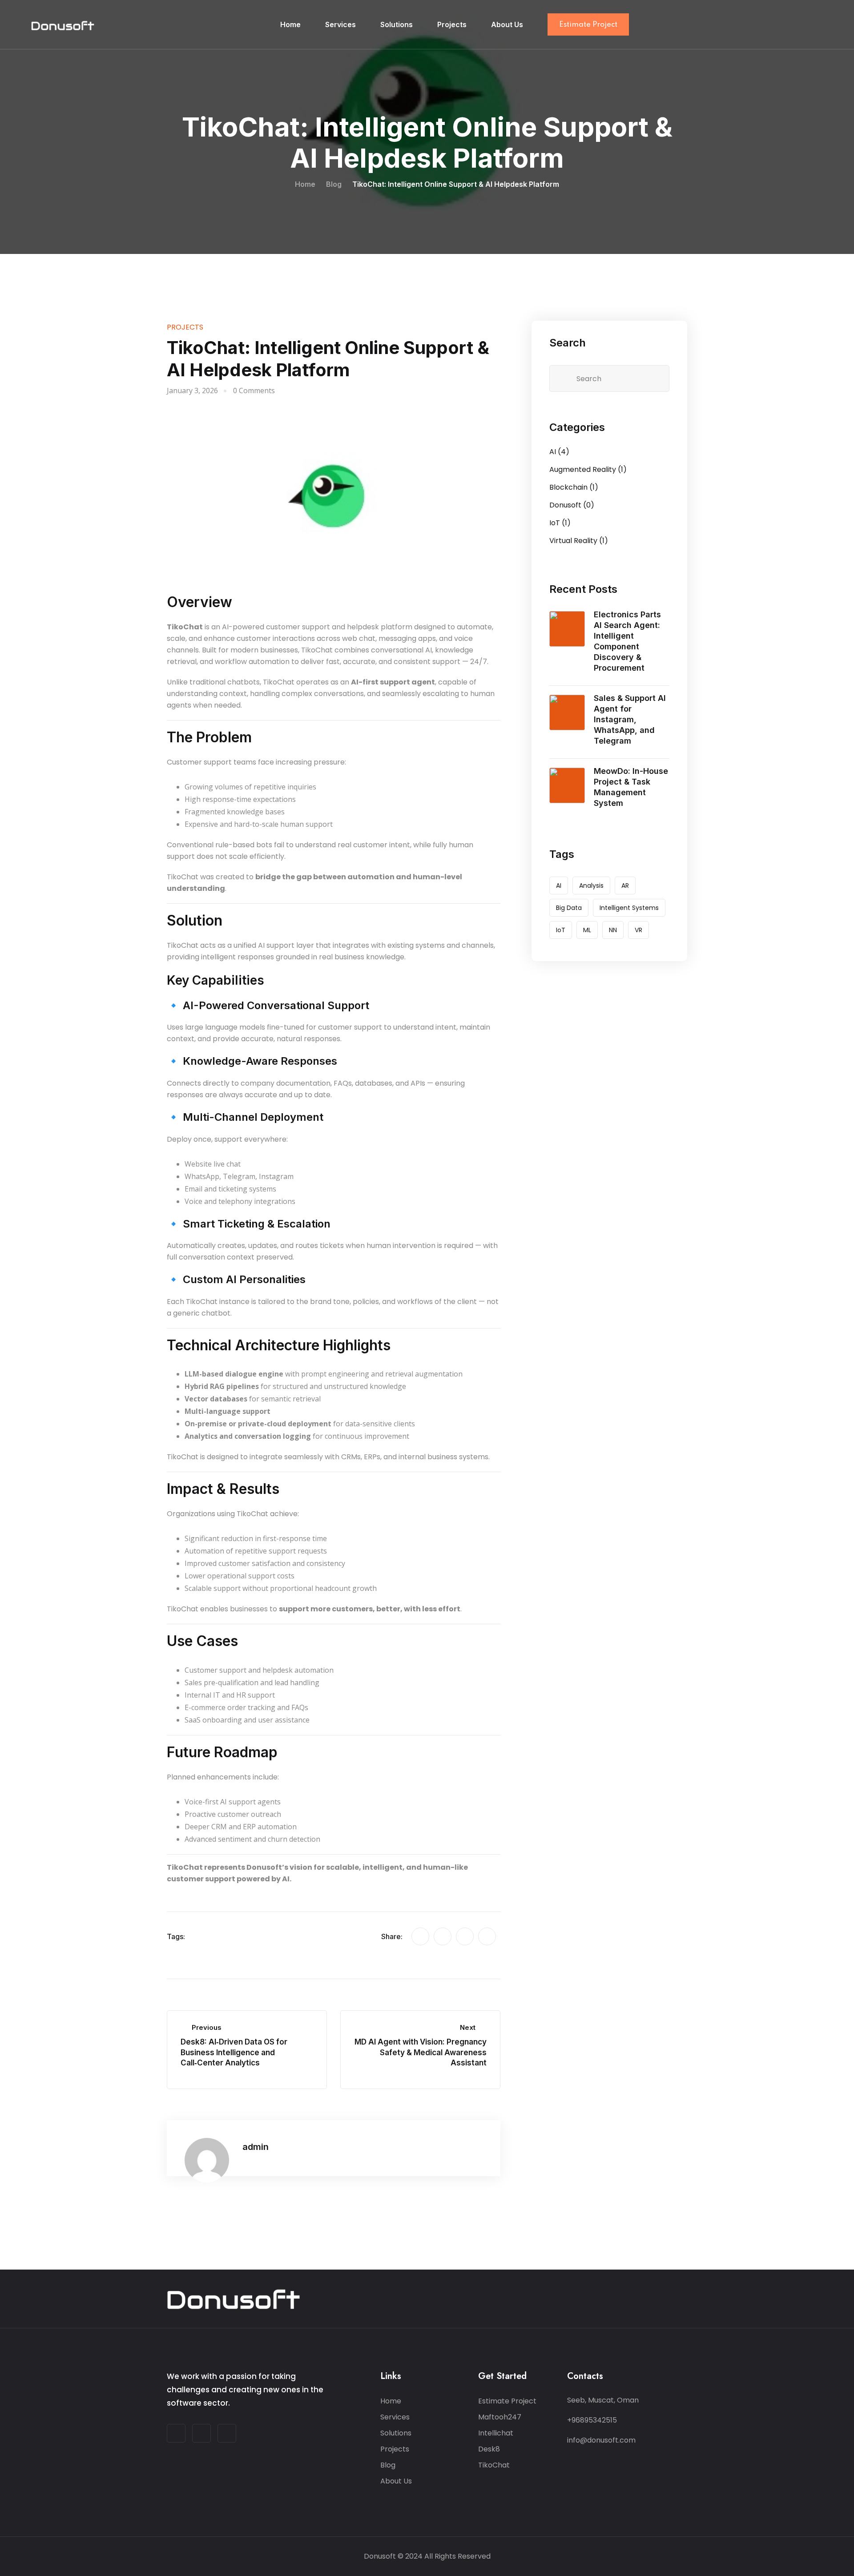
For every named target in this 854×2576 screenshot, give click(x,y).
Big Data (569, 908)
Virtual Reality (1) (579, 541)
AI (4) (559, 452)
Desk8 (489, 2449)
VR (638, 930)
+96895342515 (592, 2420)
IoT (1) (560, 523)
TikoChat (494, 2465)
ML (587, 930)
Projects (452, 24)
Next (468, 2027)
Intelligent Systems (629, 908)
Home (290, 24)
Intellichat (496, 2433)
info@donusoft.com (601, 2440)
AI (559, 885)
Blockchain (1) (574, 487)
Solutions (397, 24)
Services (340, 24)
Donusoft (380, 2556)
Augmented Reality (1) (588, 469)
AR (625, 885)
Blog (388, 2465)
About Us (507, 24)
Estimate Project (588, 25)
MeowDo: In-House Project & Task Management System (631, 787)
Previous (207, 2027)
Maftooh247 (500, 2417)
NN (613, 930)
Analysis (591, 885)
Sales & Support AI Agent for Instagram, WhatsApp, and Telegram (630, 719)
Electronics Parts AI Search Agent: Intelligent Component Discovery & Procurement (627, 641)
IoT (561, 930)
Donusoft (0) (572, 505)
